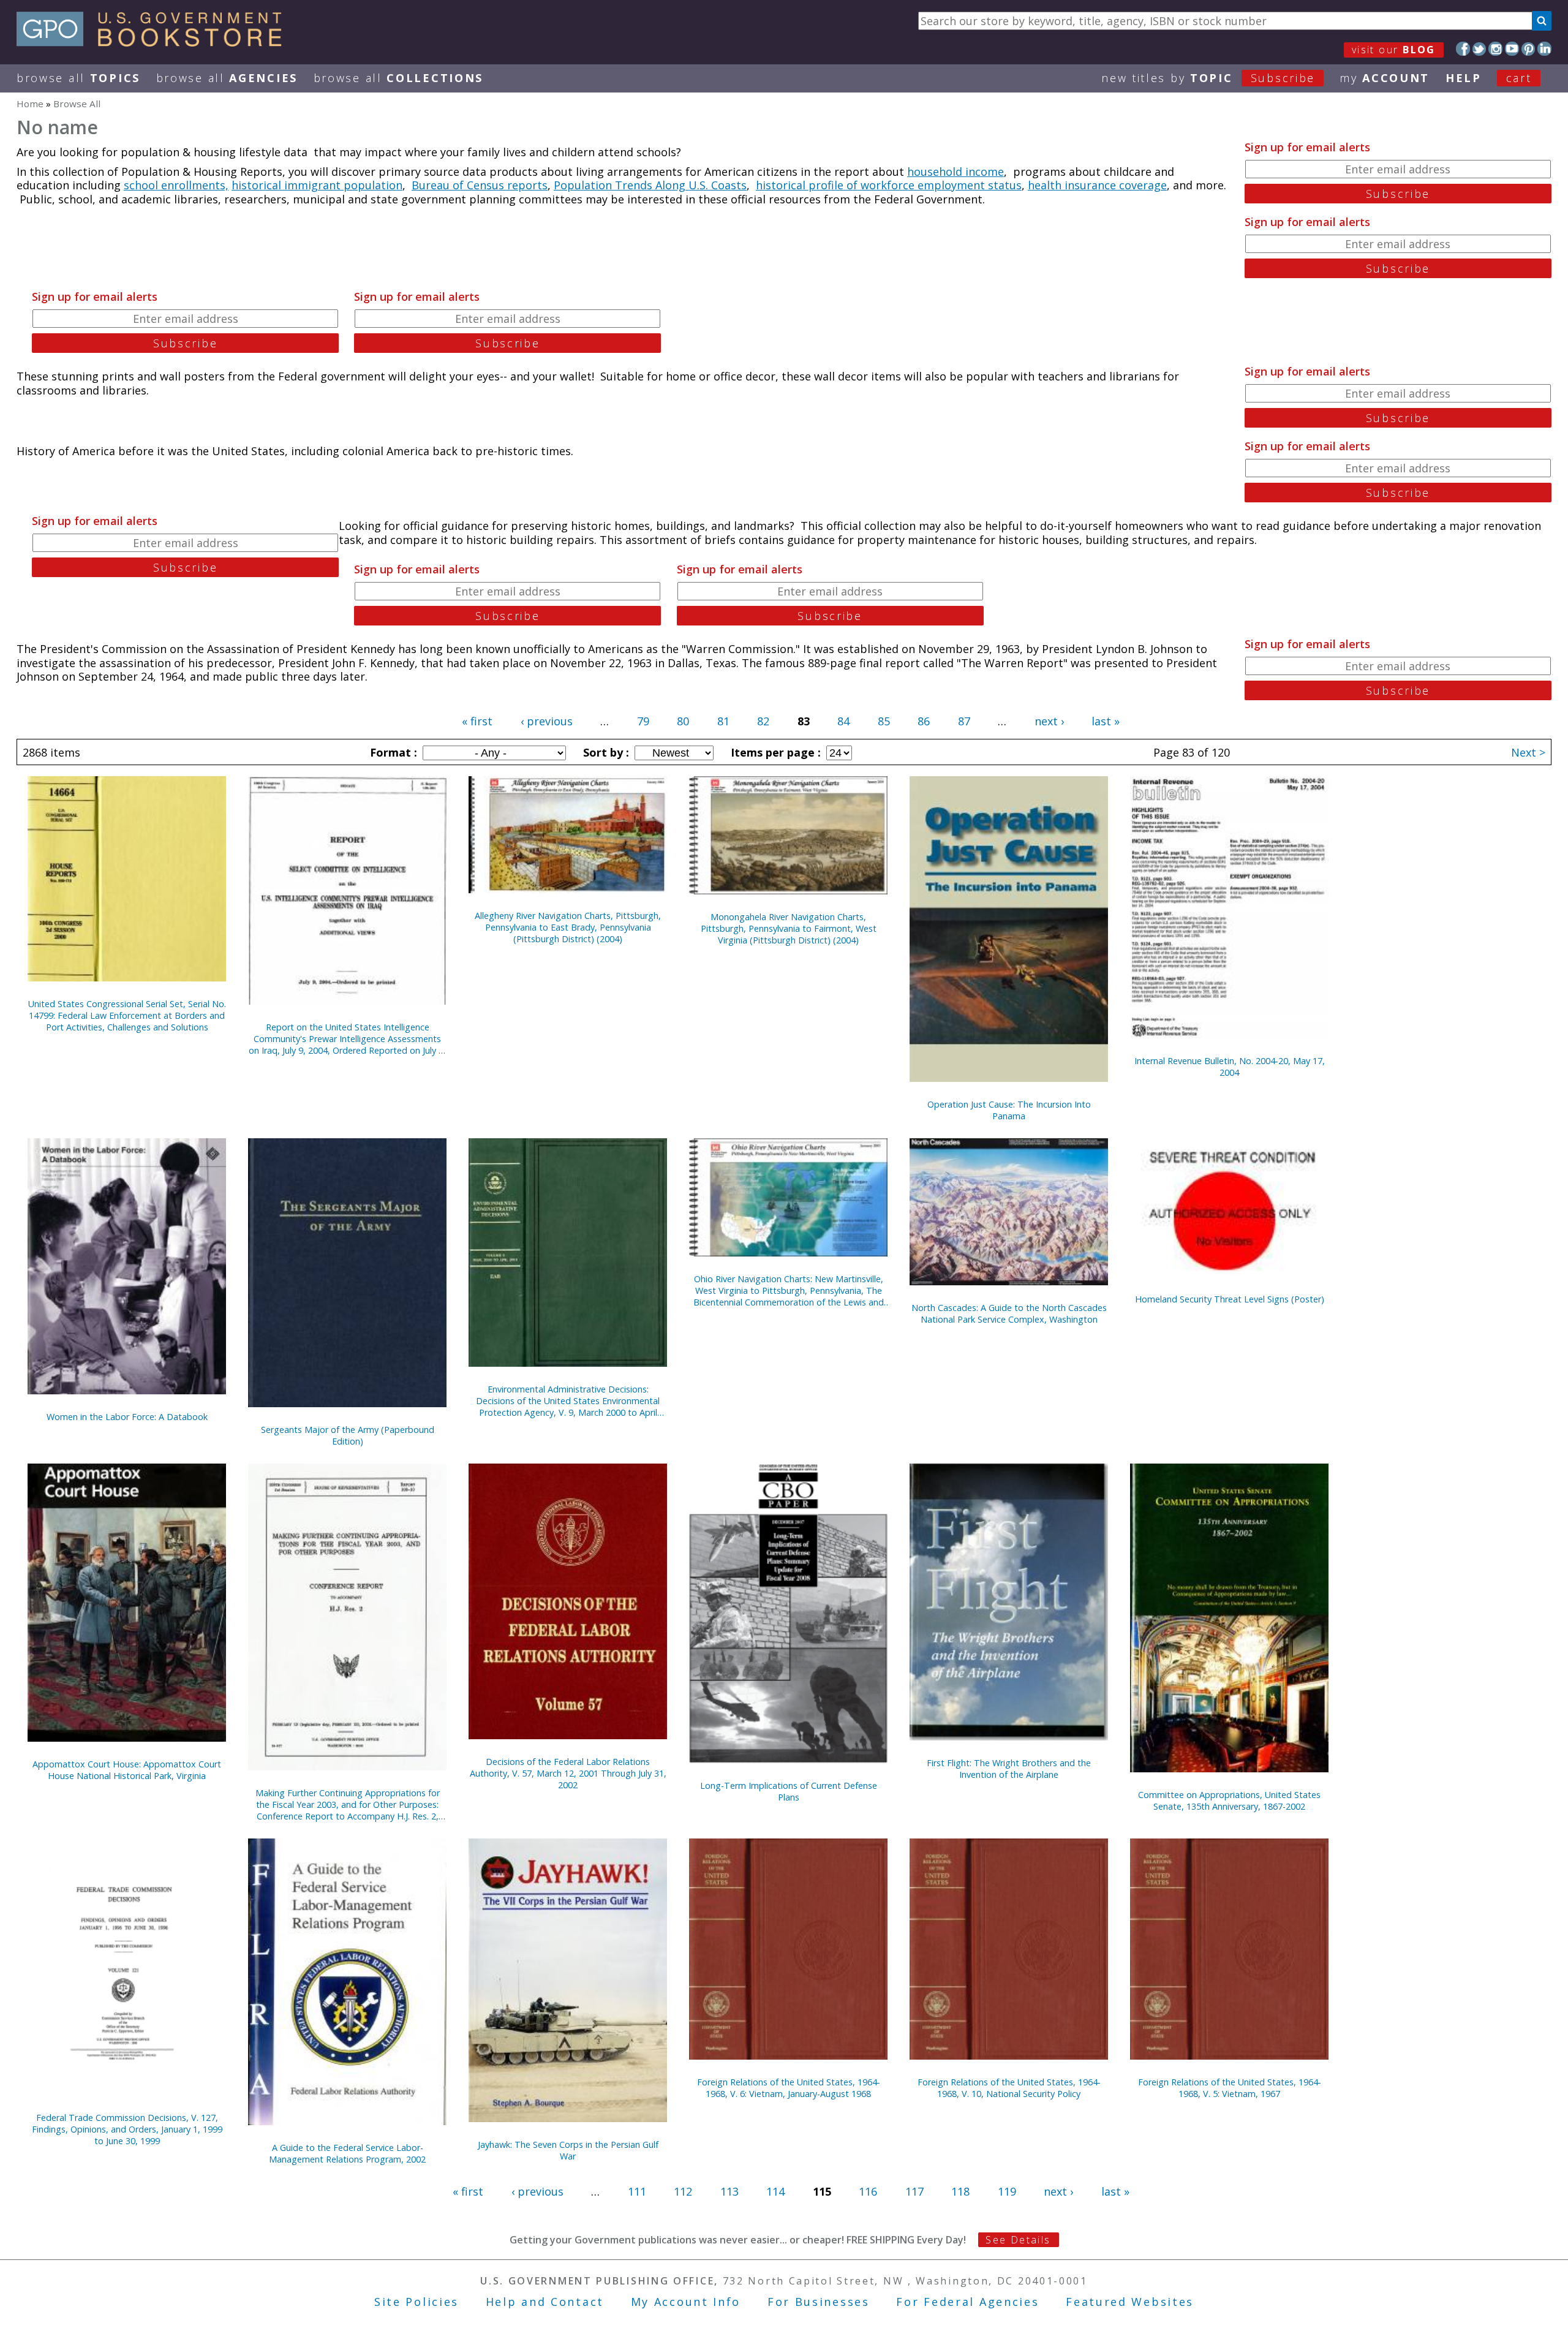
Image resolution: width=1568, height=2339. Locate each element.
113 (729, 2191)
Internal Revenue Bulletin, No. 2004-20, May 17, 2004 (1230, 1067)
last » (1106, 721)
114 (775, 2191)
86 (924, 721)
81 (723, 721)
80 (683, 721)
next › (1049, 721)
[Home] (155, 42)
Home (30, 104)
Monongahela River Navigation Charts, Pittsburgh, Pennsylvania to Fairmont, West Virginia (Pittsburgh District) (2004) (789, 928)
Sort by (605, 752)
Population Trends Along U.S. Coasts (650, 185)
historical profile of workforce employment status (889, 185)
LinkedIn (1544, 49)
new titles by (1208, 78)
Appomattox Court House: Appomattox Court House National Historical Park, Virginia (127, 1770)
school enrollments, (176, 185)
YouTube (1512, 49)
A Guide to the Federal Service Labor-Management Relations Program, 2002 (347, 2153)
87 (964, 721)
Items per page (774, 752)
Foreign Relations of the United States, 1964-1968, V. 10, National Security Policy (1009, 2088)
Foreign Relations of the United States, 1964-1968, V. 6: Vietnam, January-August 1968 (789, 2088)
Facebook (1463, 49)
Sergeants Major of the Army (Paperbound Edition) (348, 1435)
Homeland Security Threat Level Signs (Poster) (1230, 1299)
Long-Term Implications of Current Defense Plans (789, 1791)
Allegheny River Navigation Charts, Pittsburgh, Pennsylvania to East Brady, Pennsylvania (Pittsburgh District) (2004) (568, 927)
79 (643, 721)
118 (960, 2191)
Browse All (78, 78)
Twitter (1479, 49)
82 (763, 721)
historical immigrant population (317, 185)
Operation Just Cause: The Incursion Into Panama (1009, 1110)
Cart (1519, 78)
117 (914, 2191)
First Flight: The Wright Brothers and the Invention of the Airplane (1009, 1769)
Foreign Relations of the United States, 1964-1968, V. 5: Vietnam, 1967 (1230, 2088)
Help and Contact (545, 2302)
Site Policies (417, 2302)
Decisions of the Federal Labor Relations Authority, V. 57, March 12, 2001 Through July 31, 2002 (568, 1773)
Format (392, 752)
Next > (1528, 752)
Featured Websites (1130, 2302)
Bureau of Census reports (480, 185)
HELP (1464, 78)
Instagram (1495, 49)
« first (477, 721)
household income (956, 172)
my (1385, 78)
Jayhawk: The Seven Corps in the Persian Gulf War (568, 2150)
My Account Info (686, 2302)
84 (843, 721)
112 (683, 2191)
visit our (1394, 50)
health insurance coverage (1097, 185)
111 (637, 2191)
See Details (1018, 2240)
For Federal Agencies (967, 2302)
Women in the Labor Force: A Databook (127, 1417)
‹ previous (547, 721)
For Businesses (819, 2302)
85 (884, 721)
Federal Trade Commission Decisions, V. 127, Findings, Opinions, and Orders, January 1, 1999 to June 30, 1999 (127, 2129)
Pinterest (1528, 49)
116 (868, 2191)
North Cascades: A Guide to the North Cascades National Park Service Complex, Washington (1009, 1313)
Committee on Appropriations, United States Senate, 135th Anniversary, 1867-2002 (1229, 1801)
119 (1007, 2191)
